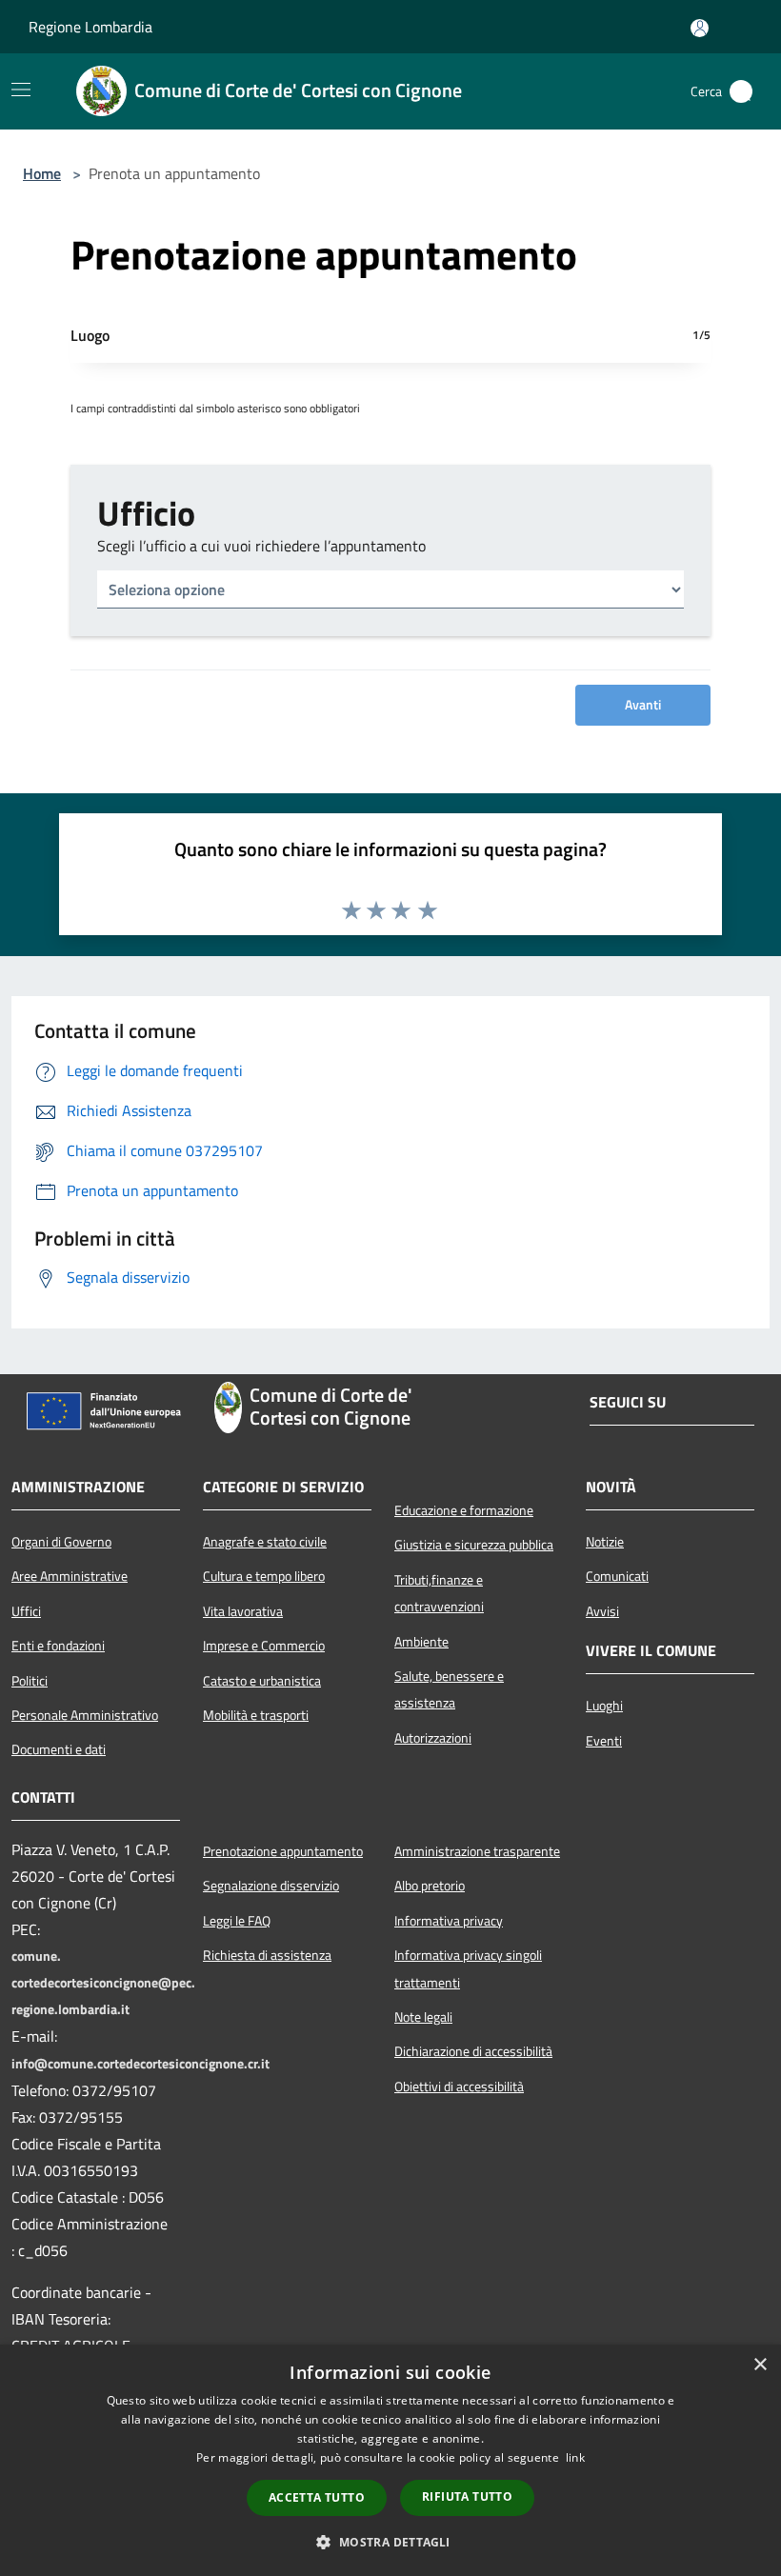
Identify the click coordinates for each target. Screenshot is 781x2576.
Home (42, 173)
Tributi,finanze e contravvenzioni (439, 1593)
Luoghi (604, 1706)
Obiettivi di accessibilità (459, 2087)
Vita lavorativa (243, 1611)
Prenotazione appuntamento (283, 1851)
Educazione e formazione (464, 1510)
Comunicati (617, 1576)
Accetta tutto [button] (317, 2497)
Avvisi (602, 1611)
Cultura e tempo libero (264, 1576)
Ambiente (421, 1642)
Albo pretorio (430, 1886)
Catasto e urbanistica (262, 1681)
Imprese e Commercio (264, 1646)
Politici (30, 1681)
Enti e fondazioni (58, 1646)
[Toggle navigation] (21, 90)
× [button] (760, 2365)
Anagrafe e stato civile (265, 1542)
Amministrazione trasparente (477, 1851)
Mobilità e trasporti (256, 1715)
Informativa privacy (449, 1921)
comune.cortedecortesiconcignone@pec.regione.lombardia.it (103, 1983)
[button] (390, 2542)
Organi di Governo (61, 1542)
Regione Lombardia (90, 27)
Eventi (604, 1741)
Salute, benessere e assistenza (449, 1689)
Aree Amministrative (70, 1576)
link (575, 2457)
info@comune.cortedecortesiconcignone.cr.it (140, 2064)
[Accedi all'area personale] (700, 28)
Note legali (423, 2017)
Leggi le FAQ (237, 1921)
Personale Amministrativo (85, 1715)
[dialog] (390, 2460)
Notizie (605, 1542)
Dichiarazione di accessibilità (473, 2051)
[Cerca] (741, 91)
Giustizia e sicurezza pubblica (474, 1545)
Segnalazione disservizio (271, 1886)
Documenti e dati (59, 1749)
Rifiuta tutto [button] (467, 2496)
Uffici (26, 1611)
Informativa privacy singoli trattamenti (468, 1968)
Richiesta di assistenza (267, 1955)
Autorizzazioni (433, 1738)
